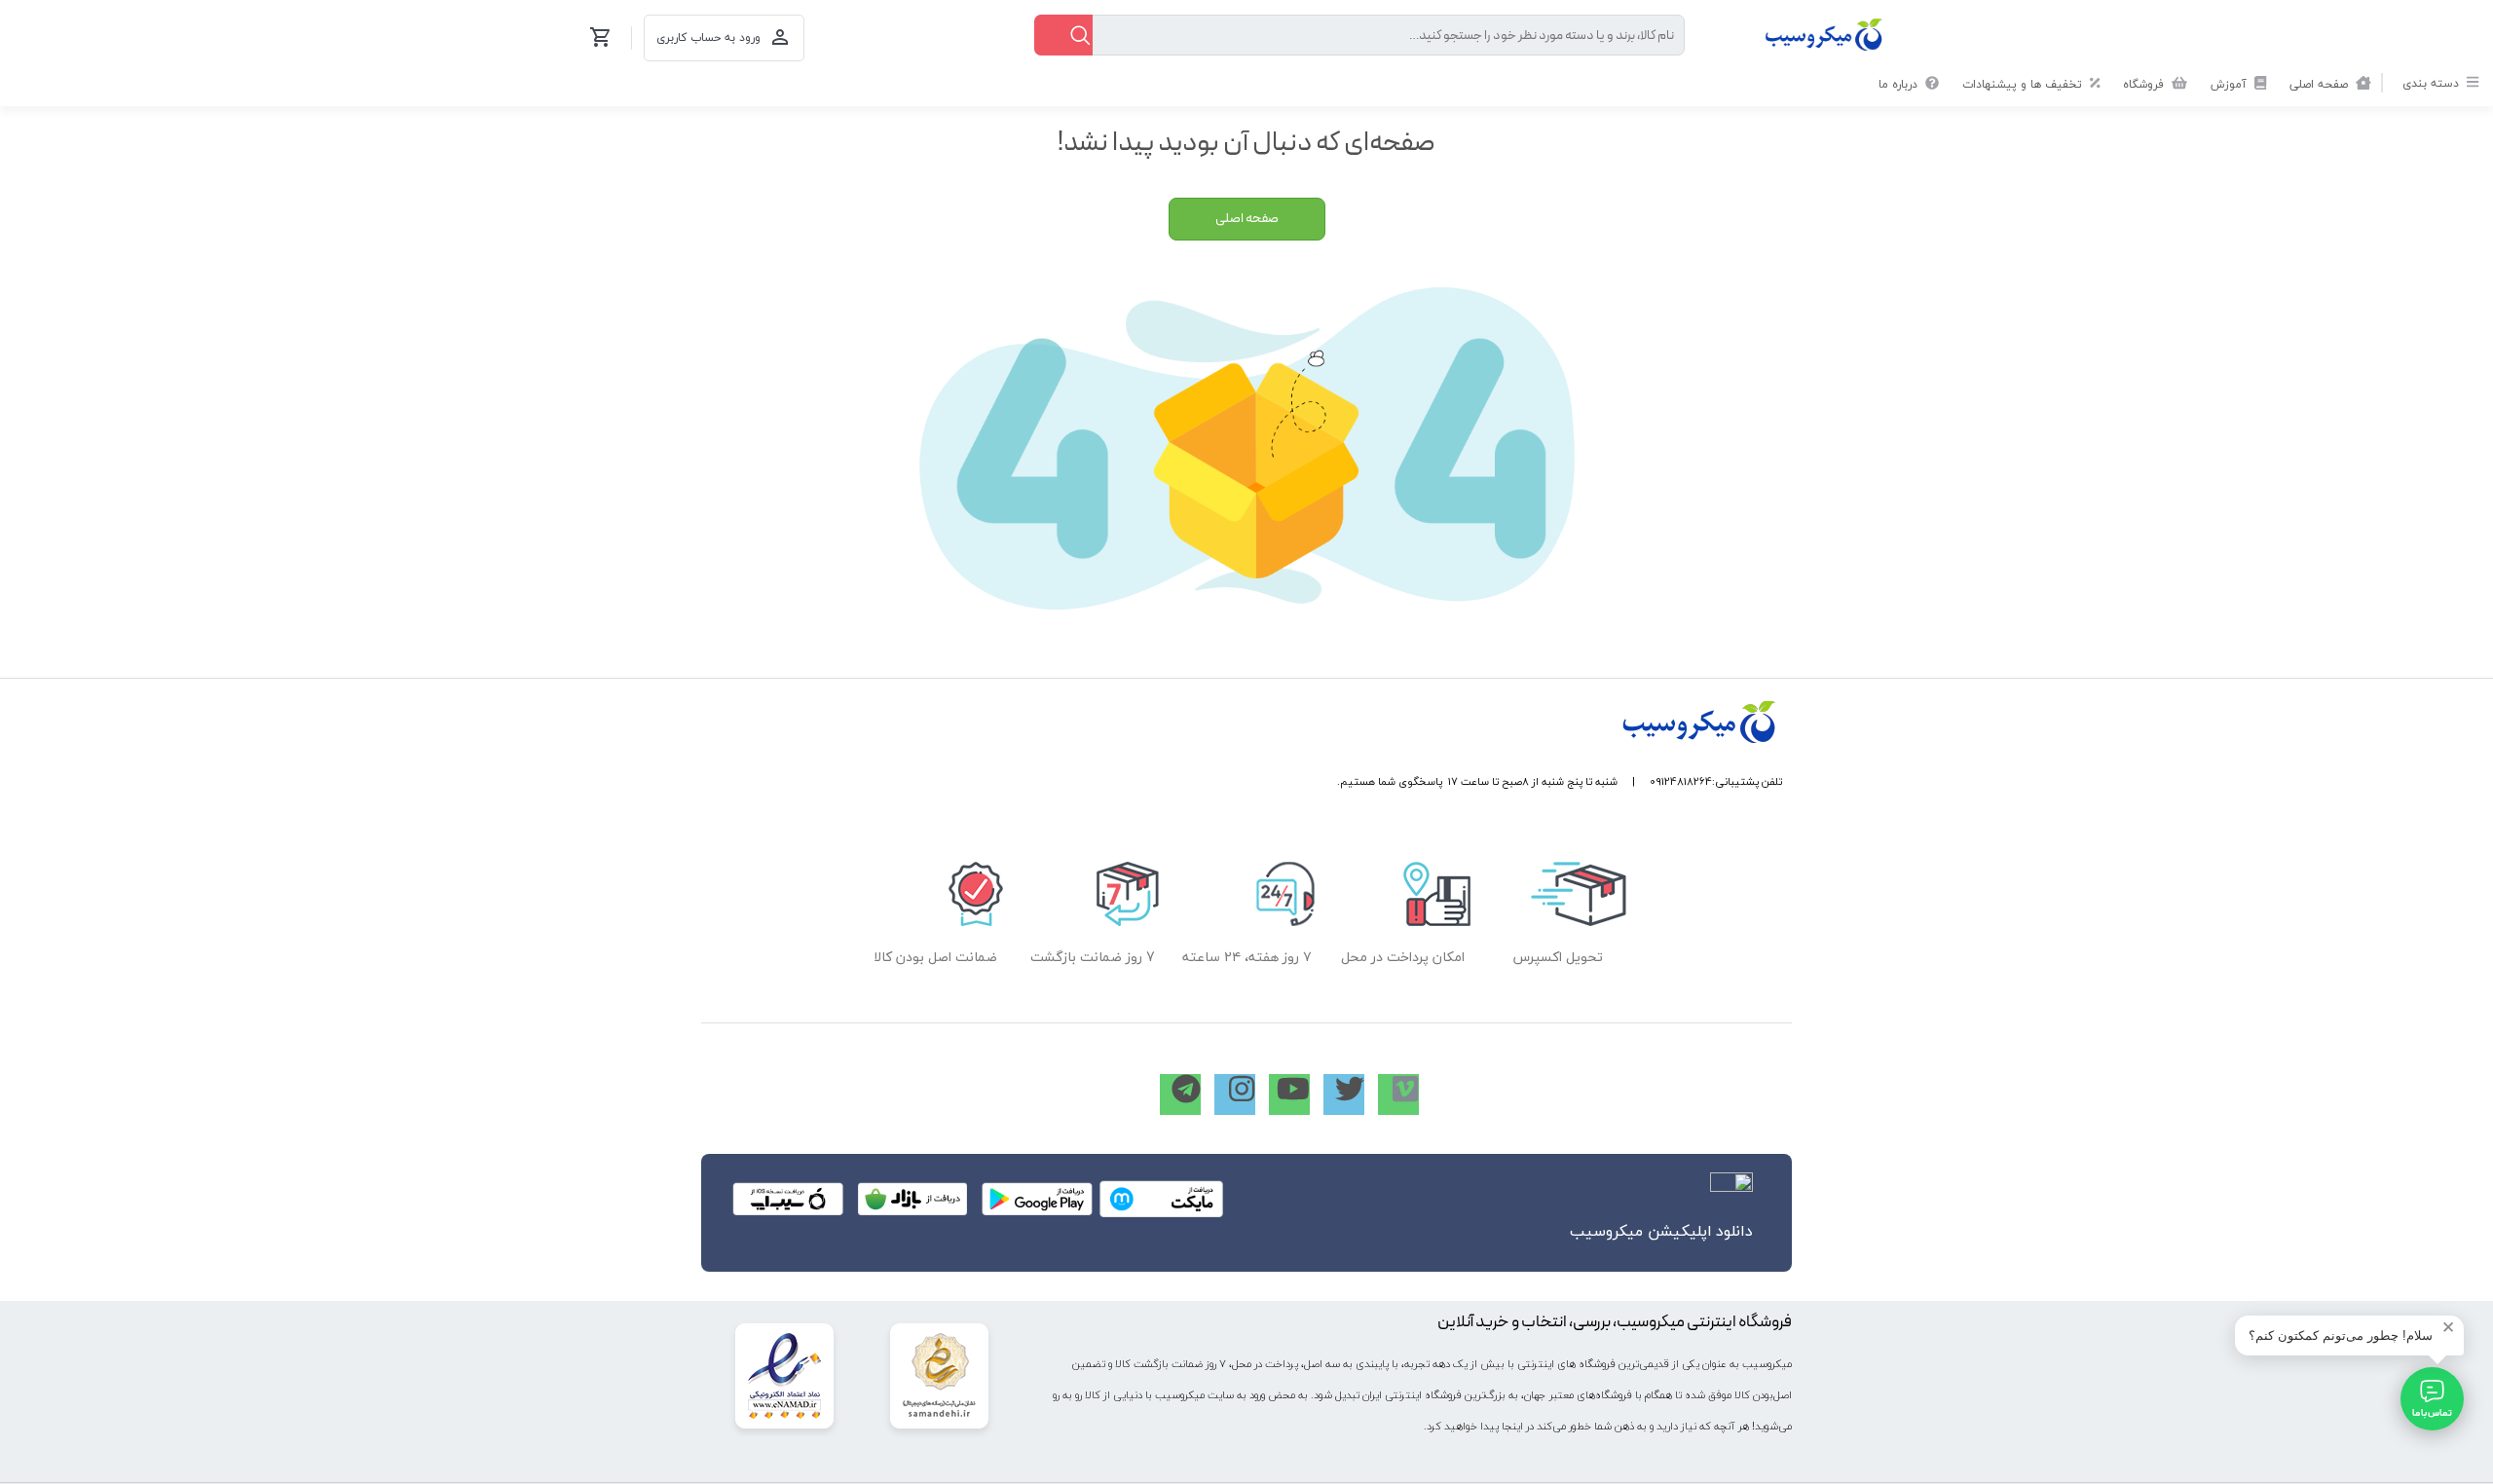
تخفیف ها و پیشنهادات (2024, 84)
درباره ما (1900, 84)
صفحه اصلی (2321, 84)
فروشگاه (2145, 84)
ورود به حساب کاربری (708, 37)
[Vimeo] (1398, 1094)
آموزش (2231, 84)
